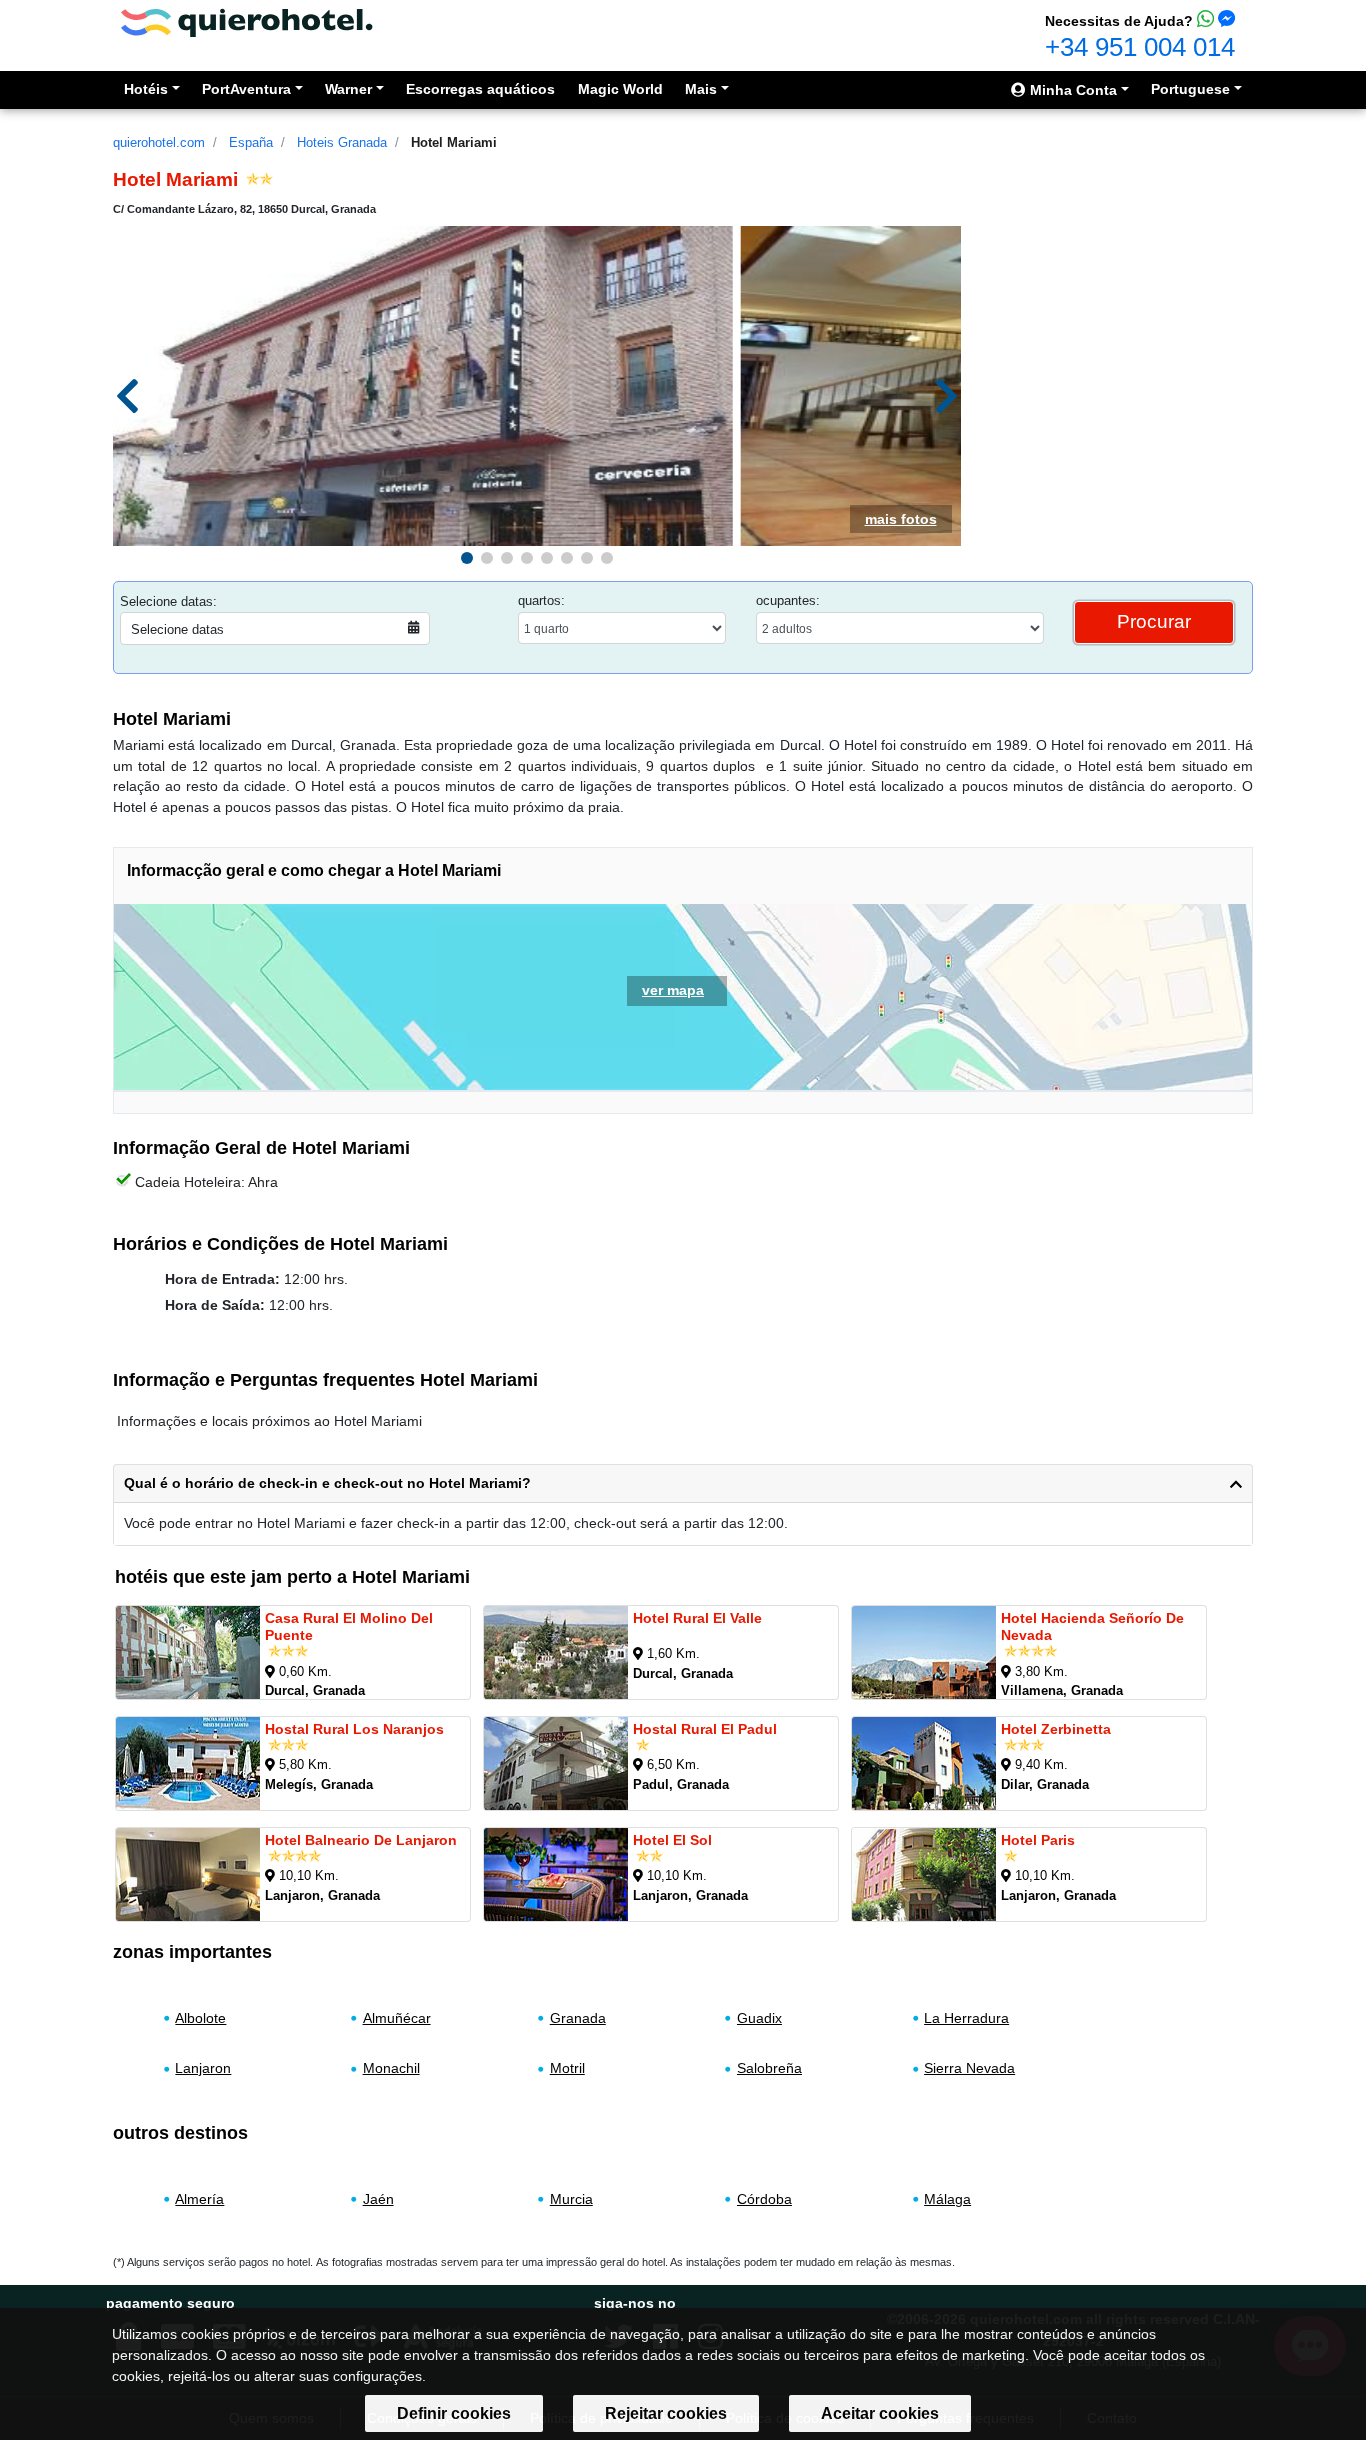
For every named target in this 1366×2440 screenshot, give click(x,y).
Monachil (391, 2068)
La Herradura (966, 2018)
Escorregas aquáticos (480, 89)
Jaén (378, 2199)
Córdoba (764, 2199)
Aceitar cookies (880, 2413)
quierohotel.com (159, 142)
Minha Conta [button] (1071, 90)
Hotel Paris (1038, 1840)
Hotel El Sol (672, 1840)
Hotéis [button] (146, 89)
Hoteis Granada (342, 142)
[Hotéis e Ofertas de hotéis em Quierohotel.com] (247, 21)
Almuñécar (397, 2018)
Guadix (759, 2018)
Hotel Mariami (454, 142)
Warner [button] (348, 89)
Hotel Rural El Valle (697, 1618)
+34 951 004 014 (1140, 47)
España (251, 142)
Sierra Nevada (969, 2068)
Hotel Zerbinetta (1056, 1729)
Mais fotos (901, 519)
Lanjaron (203, 2068)
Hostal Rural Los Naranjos (354, 1729)
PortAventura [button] (246, 89)
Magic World (620, 89)
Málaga (947, 2199)
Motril (567, 2068)
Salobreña (769, 2068)
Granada (578, 2018)
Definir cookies (454, 2413)
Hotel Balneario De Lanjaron (361, 1840)
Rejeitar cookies (666, 2413)
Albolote (200, 2018)
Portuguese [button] (1190, 89)
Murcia (571, 2199)
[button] (467, 558)
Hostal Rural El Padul (705, 1729)
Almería (199, 2199)
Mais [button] (701, 89)
